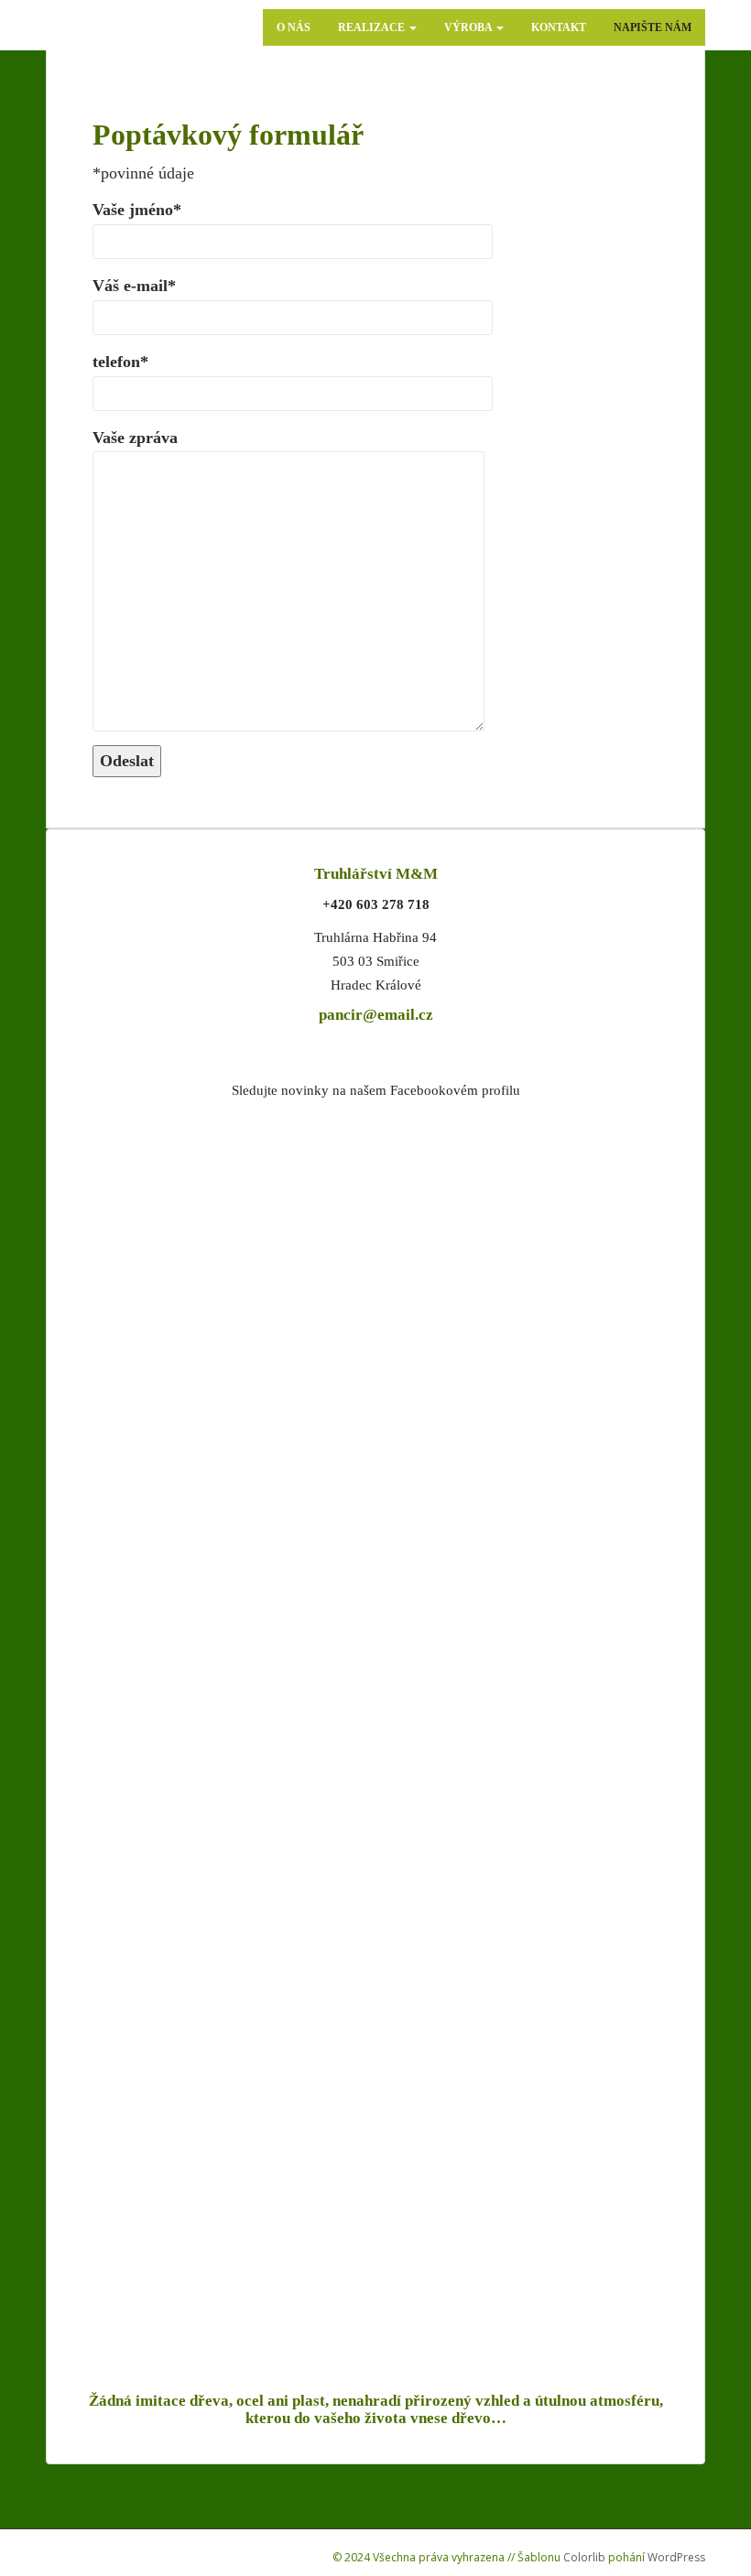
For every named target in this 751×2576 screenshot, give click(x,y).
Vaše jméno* (137, 210)
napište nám (653, 27)
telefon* (120, 362)
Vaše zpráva (135, 438)
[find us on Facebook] (375, 1402)
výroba (469, 27)
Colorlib (584, 2557)
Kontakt (559, 27)
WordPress (676, 2557)
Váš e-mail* (134, 286)
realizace (373, 27)
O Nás (294, 27)
